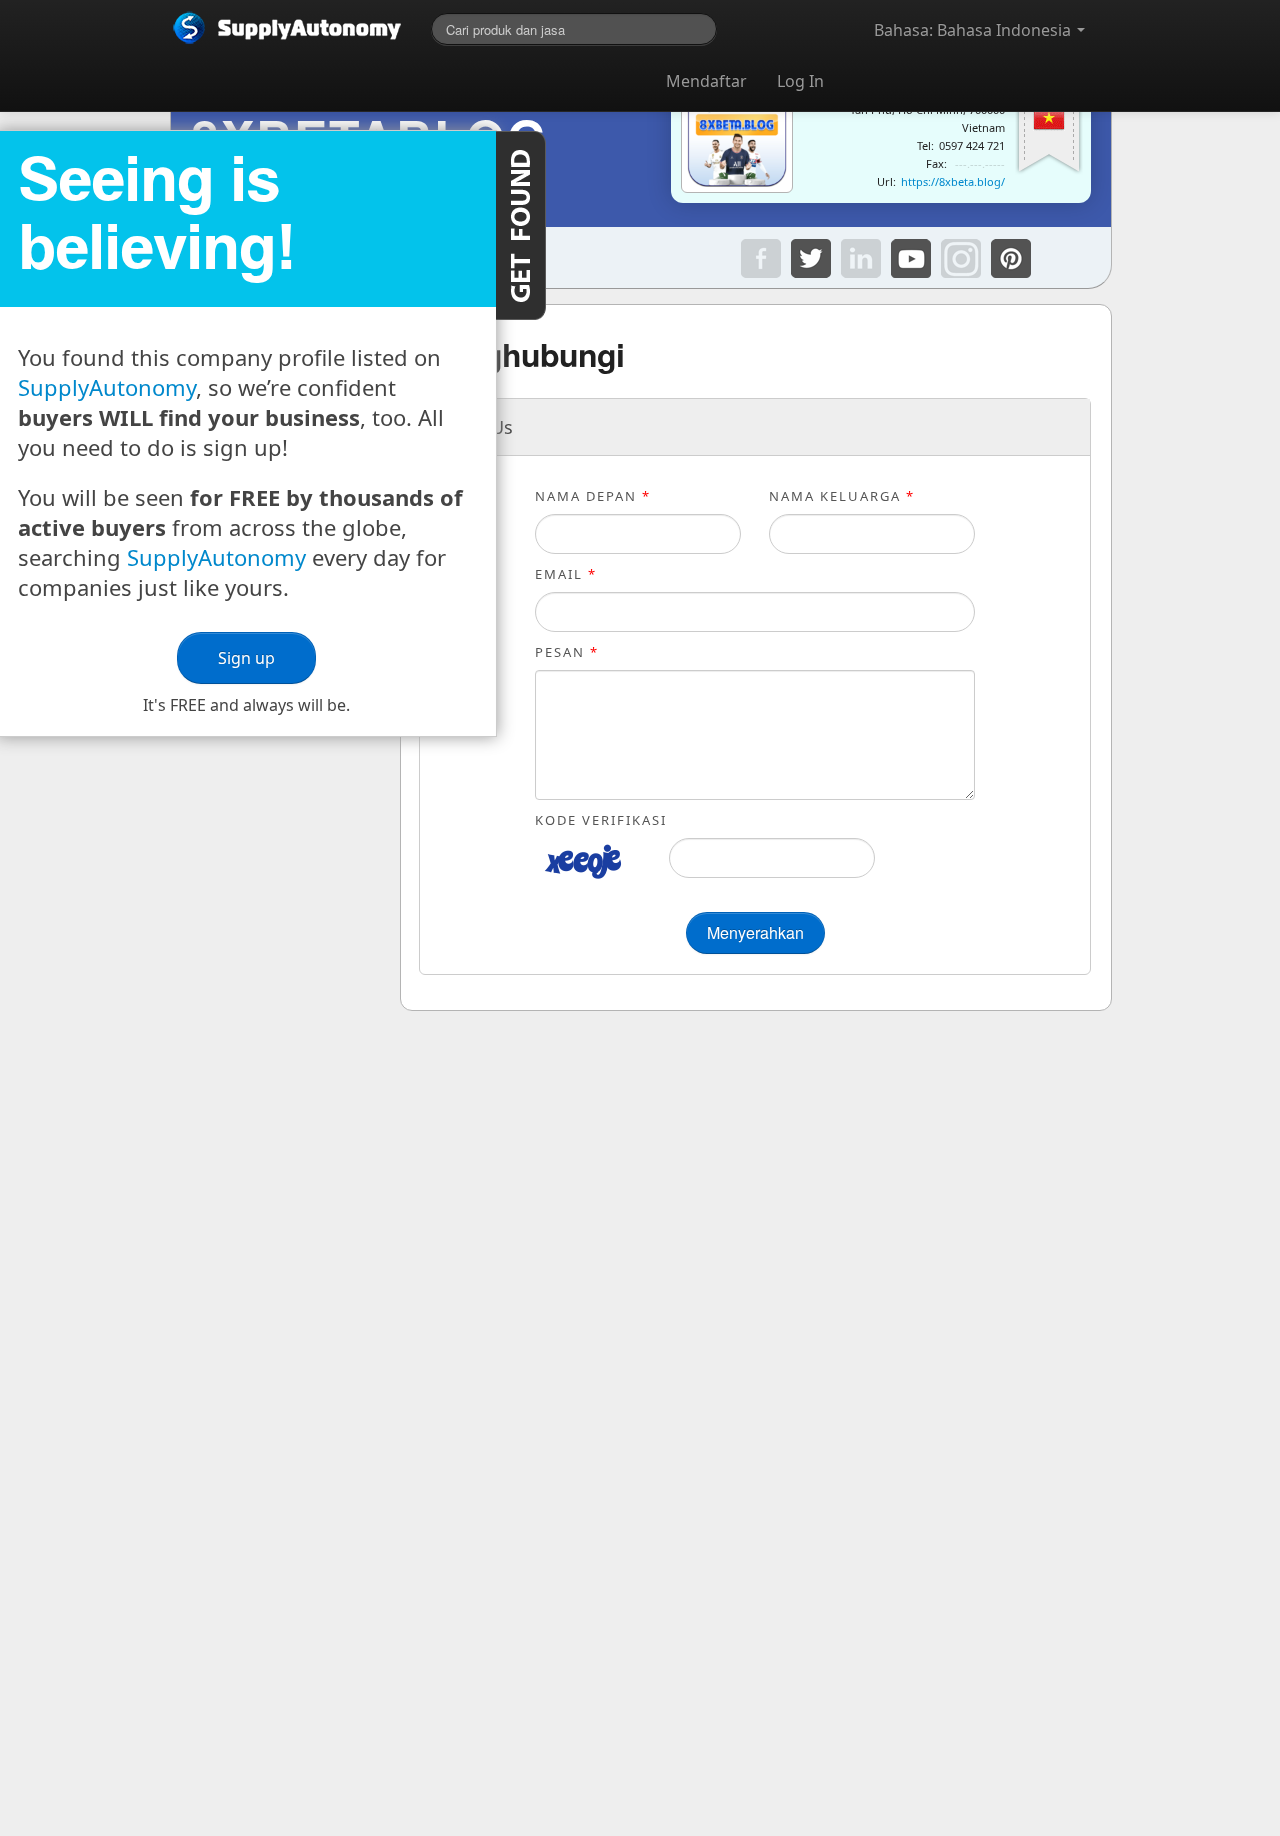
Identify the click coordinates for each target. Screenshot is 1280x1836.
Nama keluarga (842, 496)
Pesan (567, 652)
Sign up (247, 658)
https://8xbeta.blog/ (953, 181)
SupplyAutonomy (107, 387)
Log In (800, 81)
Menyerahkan (755, 932)
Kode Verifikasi (601, 820)
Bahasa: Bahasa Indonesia (974, 30)
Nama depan (593, 496)
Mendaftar (706, 81)
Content (521, 225)
